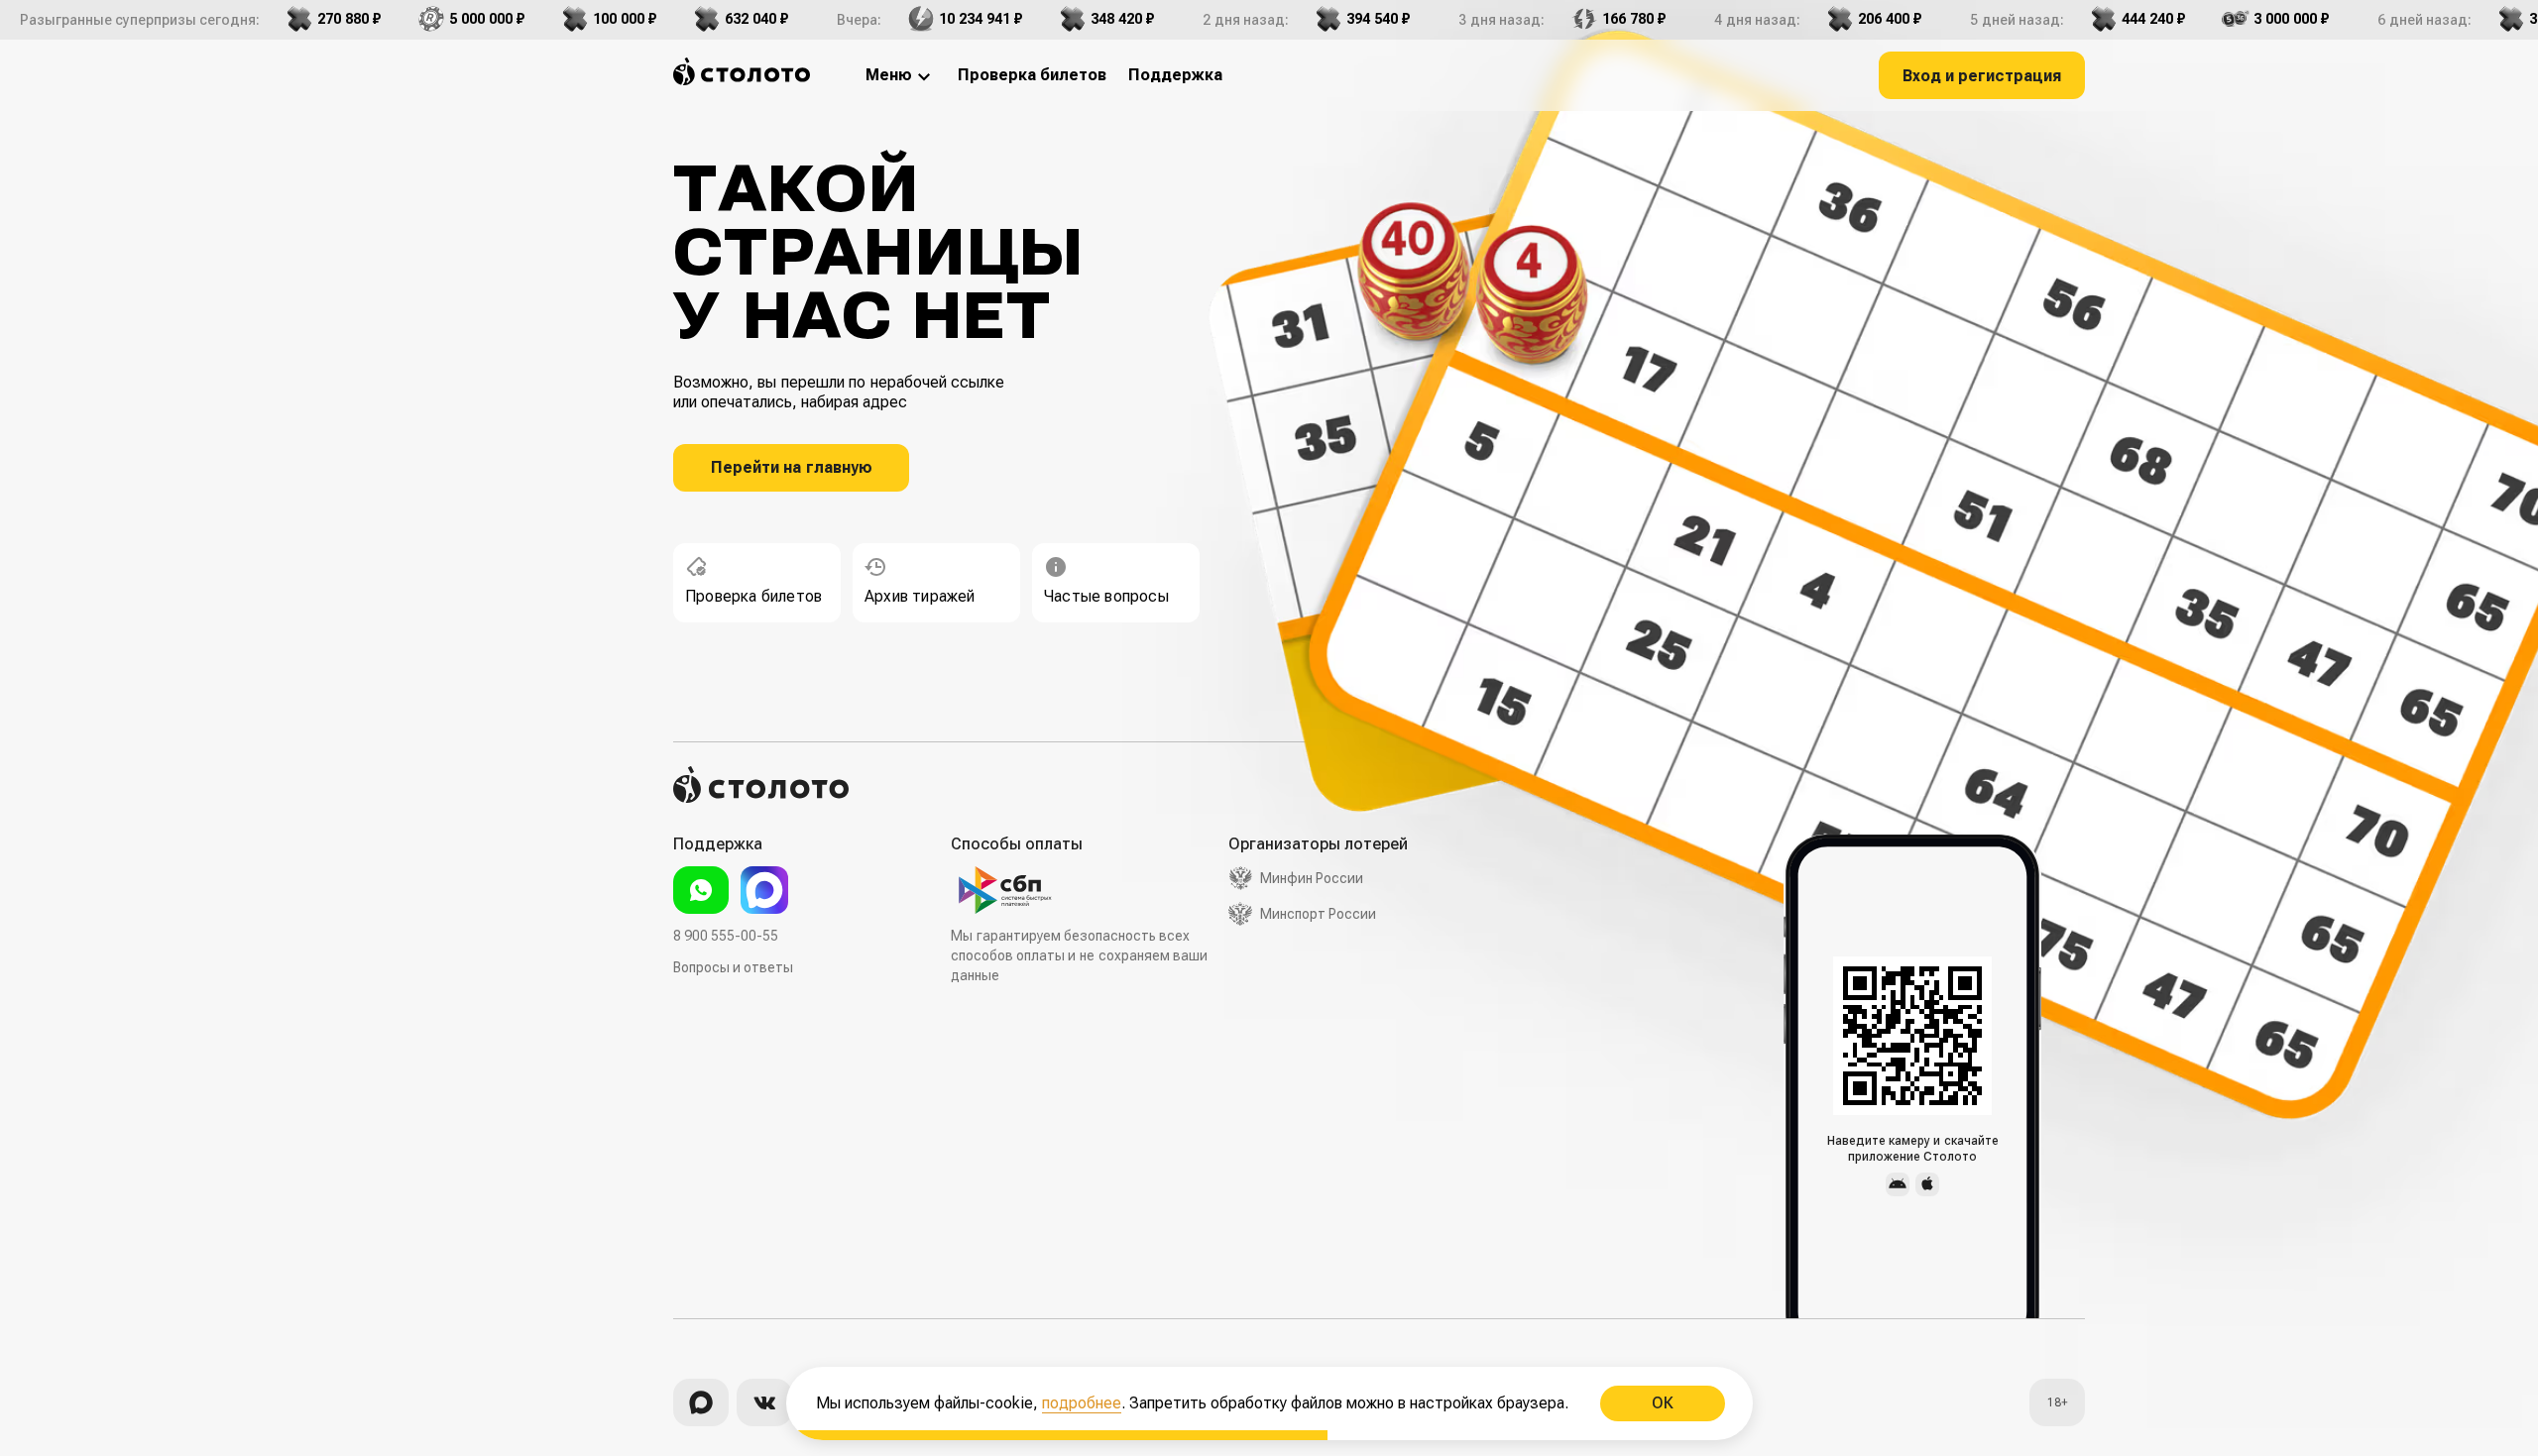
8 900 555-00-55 (726, 936)
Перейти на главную (792, 467)
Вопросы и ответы (733, 967)
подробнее (1082, 1403)
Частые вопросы (1106, 596)
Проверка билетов (753, 596)
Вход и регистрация (1982, 76)
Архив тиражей (920, 596)
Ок (1662, 1403)
